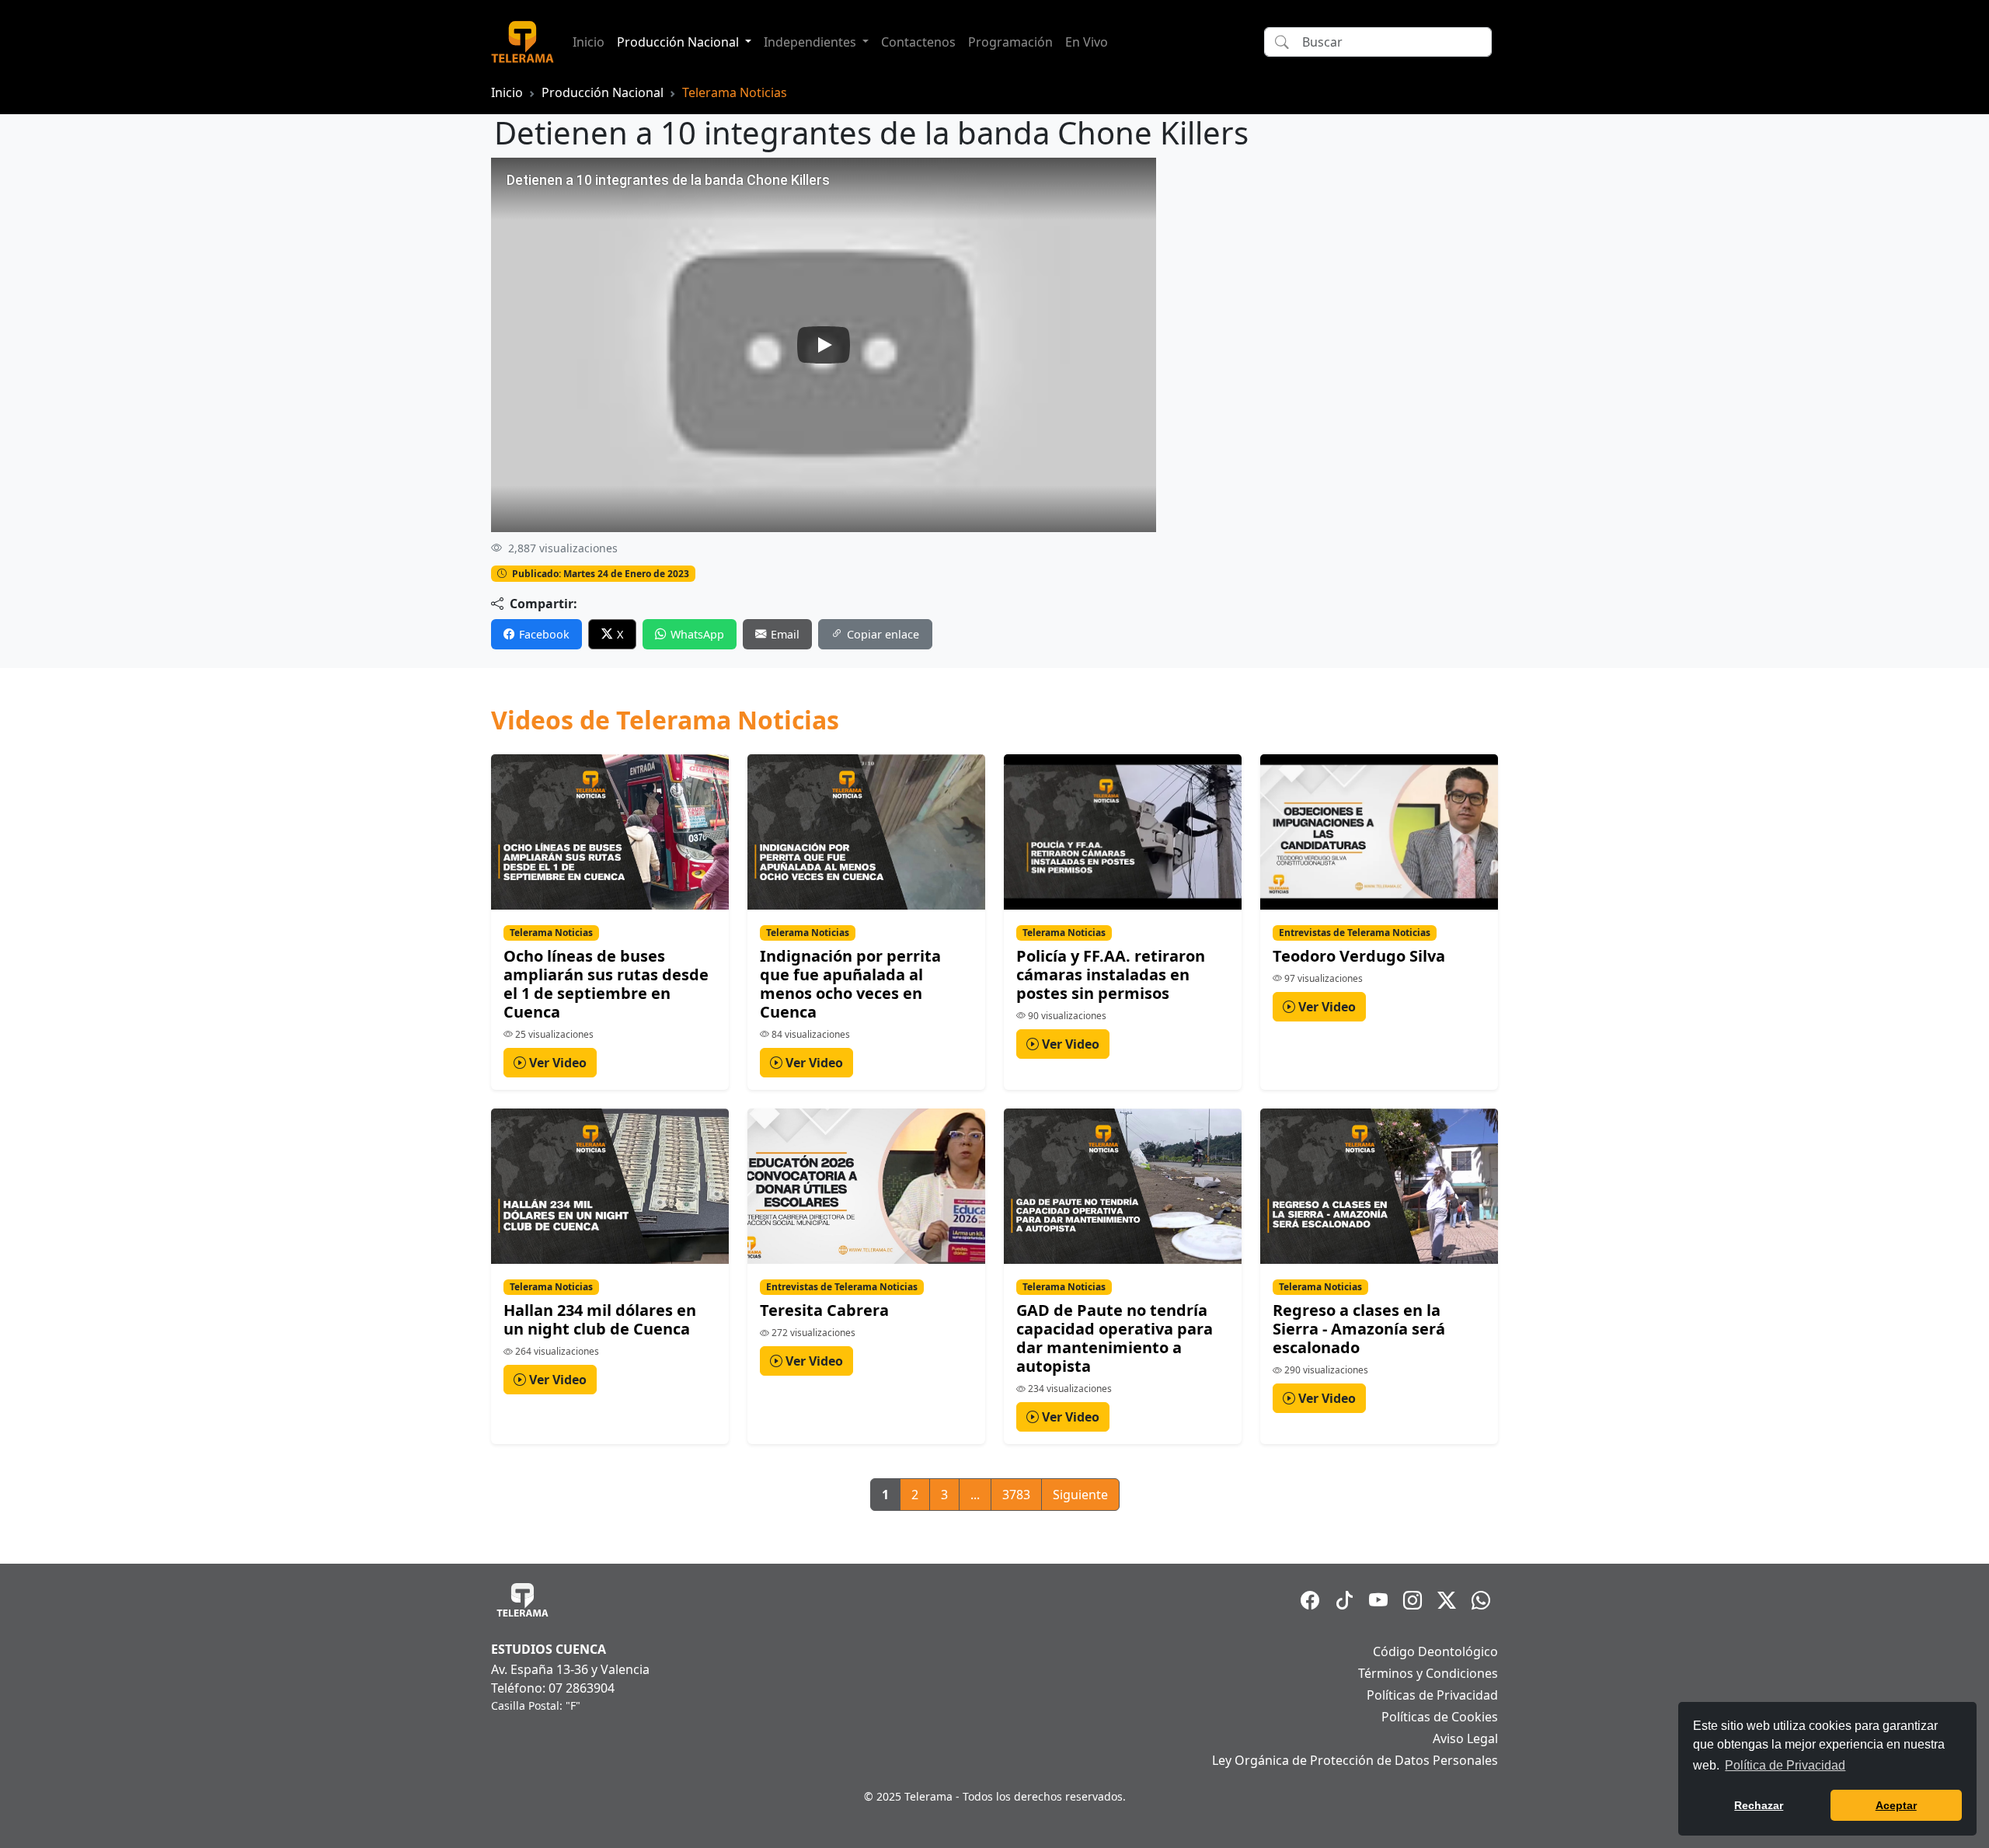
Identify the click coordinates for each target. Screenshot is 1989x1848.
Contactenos (918, 42)
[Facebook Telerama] (1310, 1600)
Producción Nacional (603, 92)
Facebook (544, 634)
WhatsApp (697, 634)
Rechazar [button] (1759, 1805)
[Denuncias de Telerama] (1481, 1600)
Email (785, 634)
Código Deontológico (1435, 1651)
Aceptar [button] (1896, 1805)
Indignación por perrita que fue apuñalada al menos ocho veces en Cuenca (850, 984)
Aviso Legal (1465, 1738)
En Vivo (1087, 42)
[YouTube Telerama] (1378, 1600)
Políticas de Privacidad (1432, 1695)
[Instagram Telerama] (1413, 1600)
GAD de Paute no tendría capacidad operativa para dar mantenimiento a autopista (1115, 1338)
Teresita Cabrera (824, 1310)
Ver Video (556, 1063)
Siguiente (1080, 1495)
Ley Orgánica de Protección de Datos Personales (1355, 1760)
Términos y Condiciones (1428, 1673)
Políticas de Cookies (1440, 1717)
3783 (1016, 1495)
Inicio (589, 42)
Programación (1010, 42)
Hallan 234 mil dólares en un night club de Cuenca (600, 1319)
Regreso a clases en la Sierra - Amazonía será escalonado (1359, 1329)
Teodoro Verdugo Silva (1359, 956)
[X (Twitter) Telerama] (1447, 1600)
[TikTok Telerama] (1344, 1600)
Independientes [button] (812, 42)
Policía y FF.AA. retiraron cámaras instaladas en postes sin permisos (1111, 974)
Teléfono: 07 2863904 (553, 1688)
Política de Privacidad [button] (1785, 1765)
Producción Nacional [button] (679, 42)
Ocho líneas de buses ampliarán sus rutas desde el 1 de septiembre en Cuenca (606, 984)
